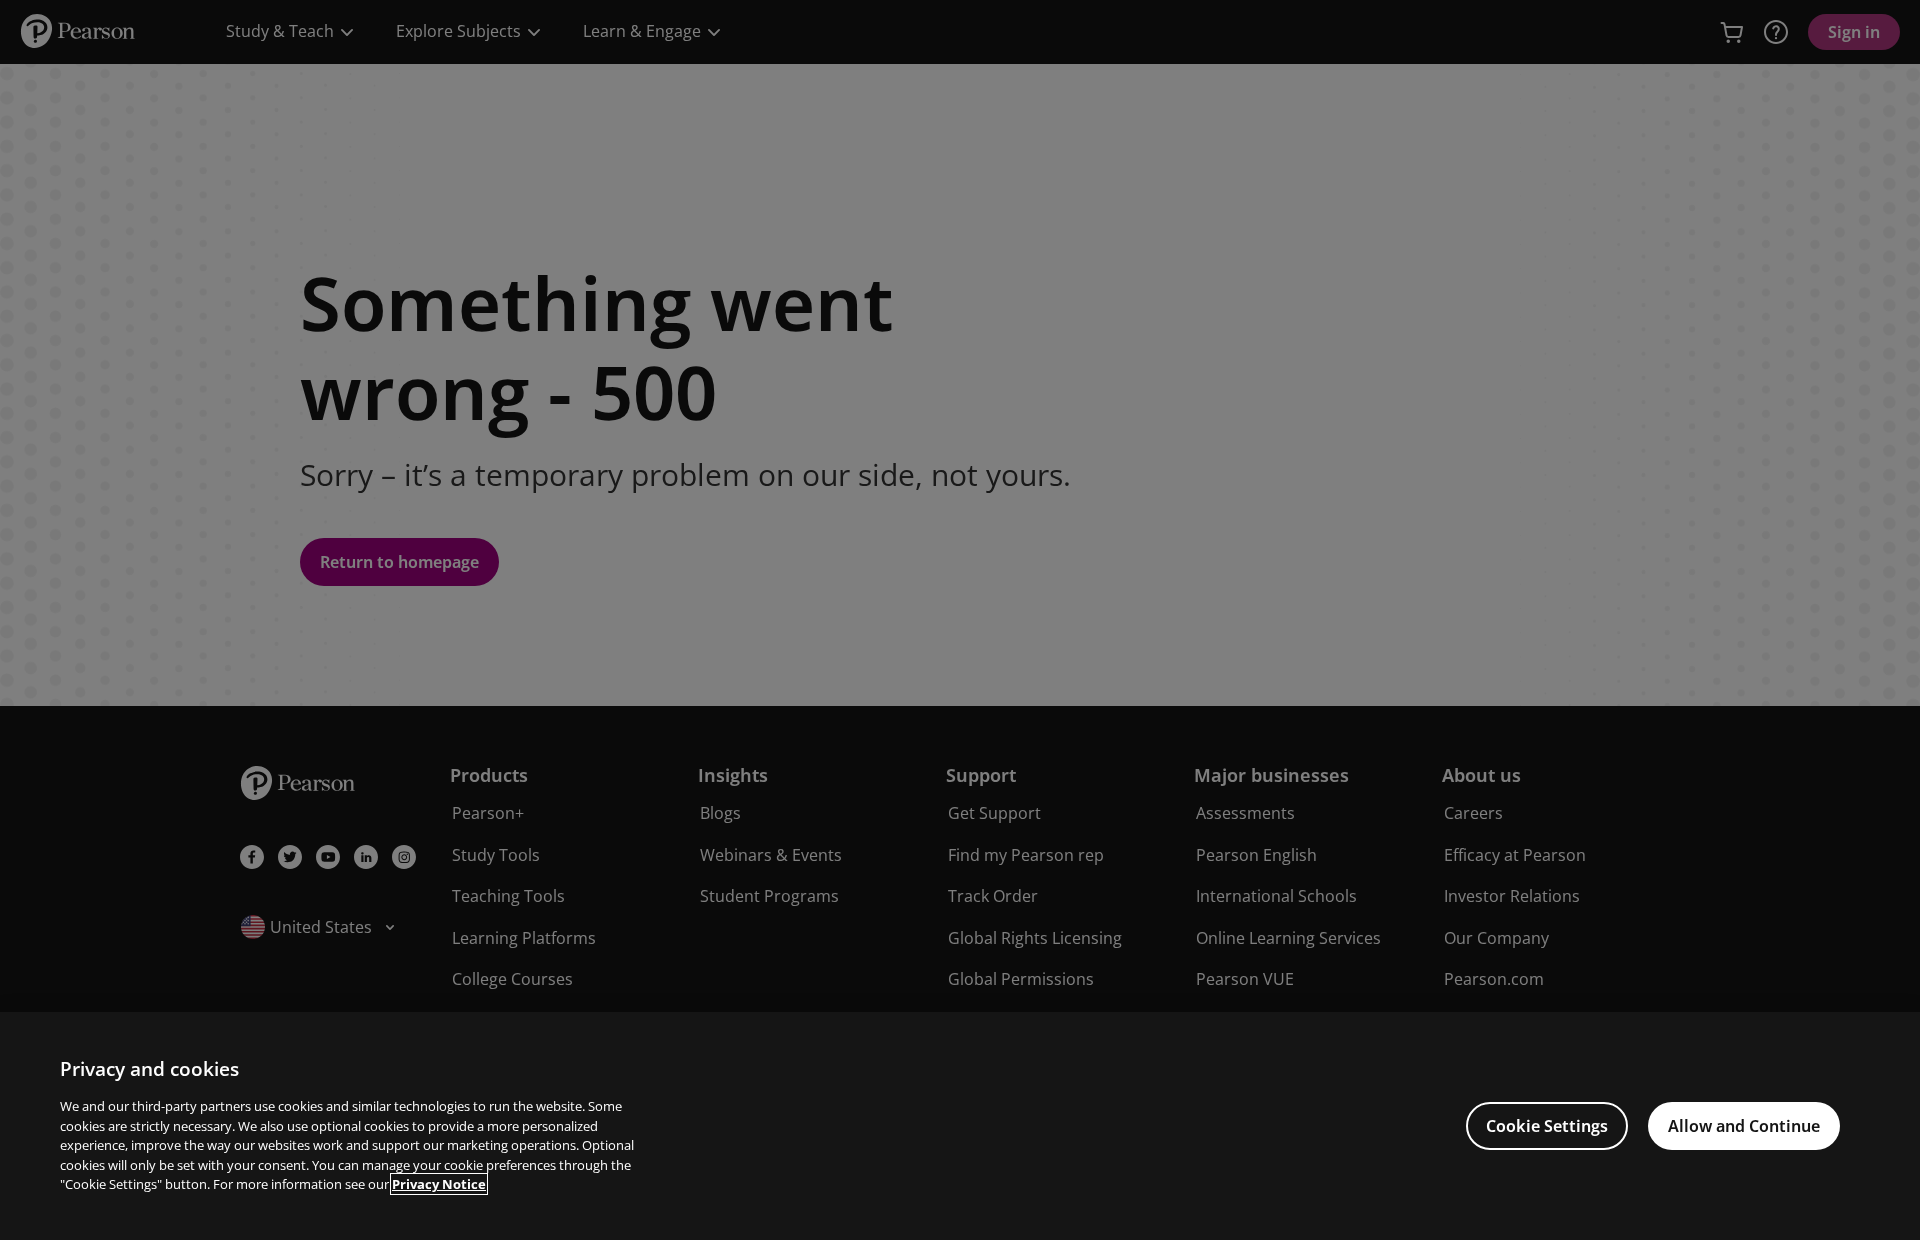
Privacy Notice (439, 1184)
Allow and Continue (1744, 1126)
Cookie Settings (1547, 1126)
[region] (960, 1126)
